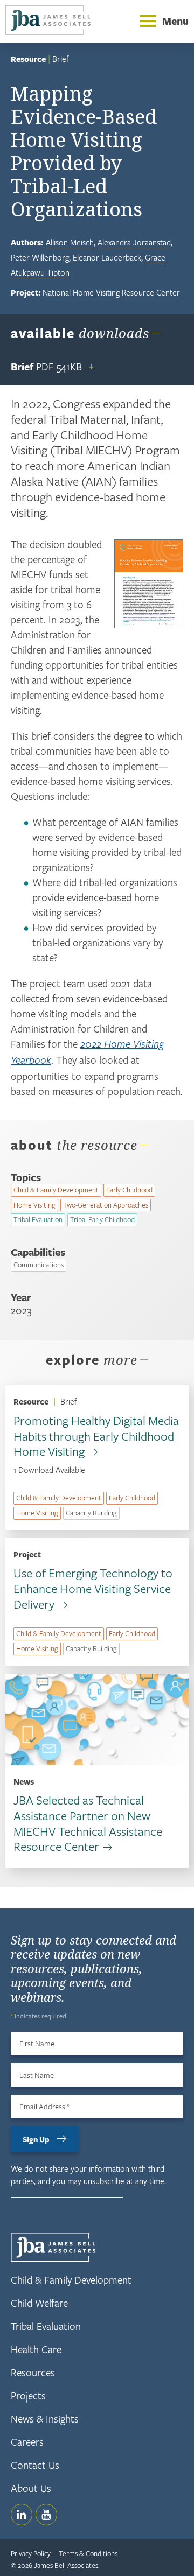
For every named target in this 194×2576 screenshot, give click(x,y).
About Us (31, 2488)
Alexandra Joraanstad (134, 242)
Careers (27, 2442)
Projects (28, 2395)
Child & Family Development (56, 1190)
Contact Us (35, 2465)
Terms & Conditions (88, 2553)
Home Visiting (34, 1205)
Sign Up (36, 2139)
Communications (39, 1265)
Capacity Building (91, 1513)
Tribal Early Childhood (102, 1219)
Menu (175, 21)
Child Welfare (39, 2303)
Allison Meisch (70, 242)
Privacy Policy (31, 2553)
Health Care (36, 2349)
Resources (33, 2372)
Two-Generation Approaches (106, 1205)
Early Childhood (129, 1190)
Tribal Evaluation (38, 1219)
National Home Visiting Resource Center (111, 292)
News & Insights (45, 2419)
